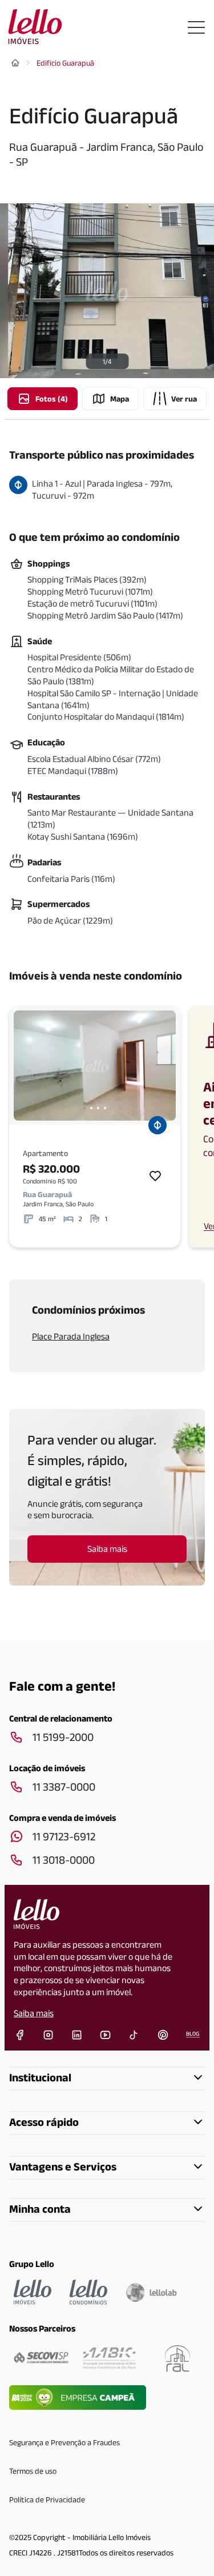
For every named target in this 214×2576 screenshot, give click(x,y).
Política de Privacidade (47, 2499)
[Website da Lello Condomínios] (88, 2292)
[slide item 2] (91, 1108)
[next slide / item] (164, 1066)
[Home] (15, 63)
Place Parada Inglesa (71, 1336)
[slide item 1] (84, 1108)
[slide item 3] (98, 1108)
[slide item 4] (105, 1108)
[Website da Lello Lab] (151, 2292)
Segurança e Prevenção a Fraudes (64, 2442)
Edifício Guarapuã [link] (65, 63)
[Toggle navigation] (196, 27)
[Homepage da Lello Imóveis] (33, 2292)
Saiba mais (34, 2013)
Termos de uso (33, 2471)
